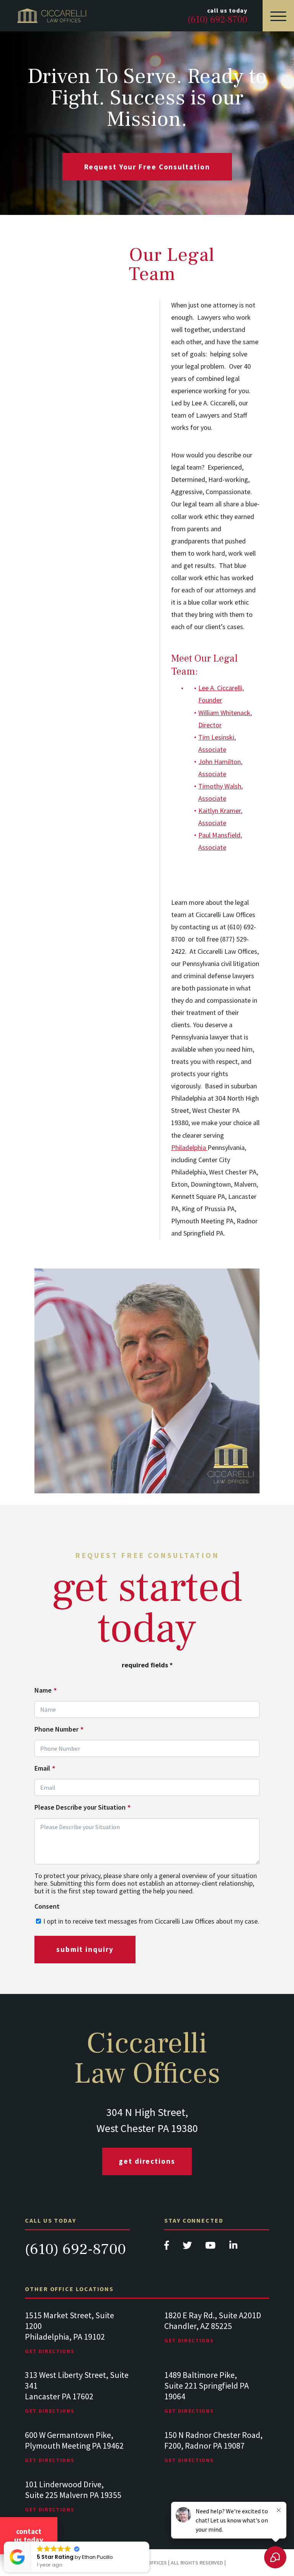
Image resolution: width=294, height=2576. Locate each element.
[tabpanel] (77, 2340)
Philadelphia (189, 1147)
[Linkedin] (233, 2247)
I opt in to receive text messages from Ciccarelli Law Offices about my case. (151, 1921)
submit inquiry (85, 1949)
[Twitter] (188, 2247)
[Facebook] (167, 2247)
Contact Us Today (29, 2535)
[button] (149, 2542)
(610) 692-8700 (75, 2249)
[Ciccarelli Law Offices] (52, 16)
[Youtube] (211, 2247)
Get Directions (147, 2161)
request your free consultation (147, 167)
